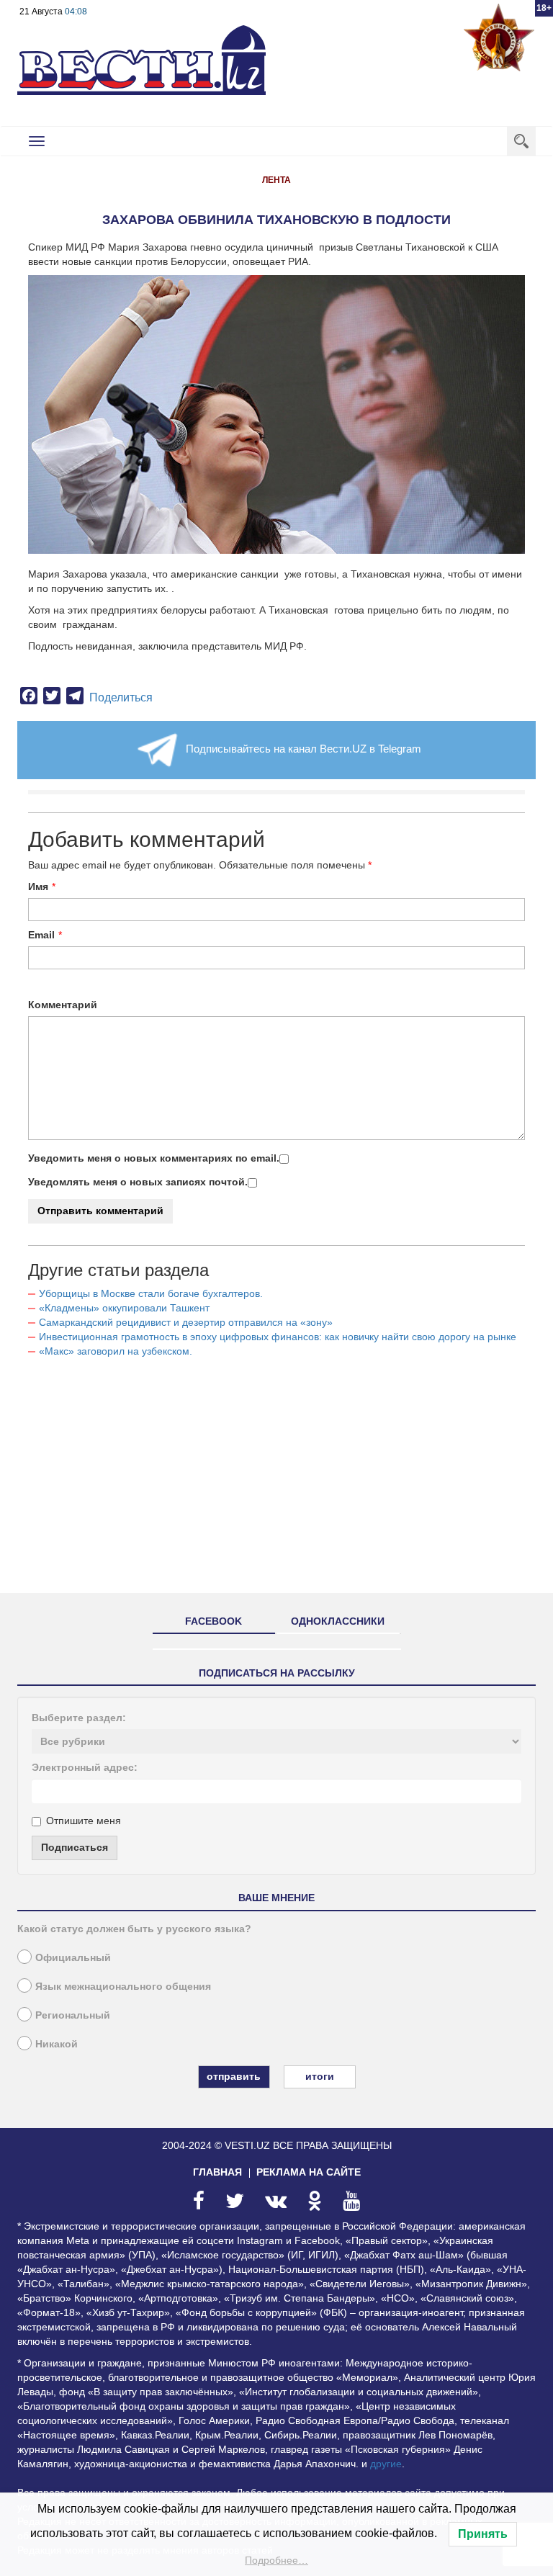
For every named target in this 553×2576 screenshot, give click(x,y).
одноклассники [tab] (338, 1621)
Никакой (57, 2044)
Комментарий (63, 1005)
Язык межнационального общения (123, 1986)
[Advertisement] (276, 1481)
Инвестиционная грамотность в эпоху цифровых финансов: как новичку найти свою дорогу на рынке (278, 1337)
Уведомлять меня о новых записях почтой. (138, 1182)
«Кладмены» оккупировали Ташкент (124, 1308)
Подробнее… (276, 2560)
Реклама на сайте (309, 2172)
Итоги (320, 2076)
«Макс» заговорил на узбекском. (116, 1351)
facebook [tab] (213, 1621)
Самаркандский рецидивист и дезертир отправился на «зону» (186, 1322)
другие (386, 2464)
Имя (38, 887)
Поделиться (121, 697)
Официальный (73, 1957)
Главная (217, 2172)
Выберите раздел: (79, 1718)
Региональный (73, 2015)
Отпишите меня (84, 1821)
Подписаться (75, 1847)
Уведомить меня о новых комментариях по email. (154, 1158)
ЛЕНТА (276, 180)
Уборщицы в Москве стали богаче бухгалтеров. (151, 1293)
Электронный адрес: (85, 1767)
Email (41, 935)
